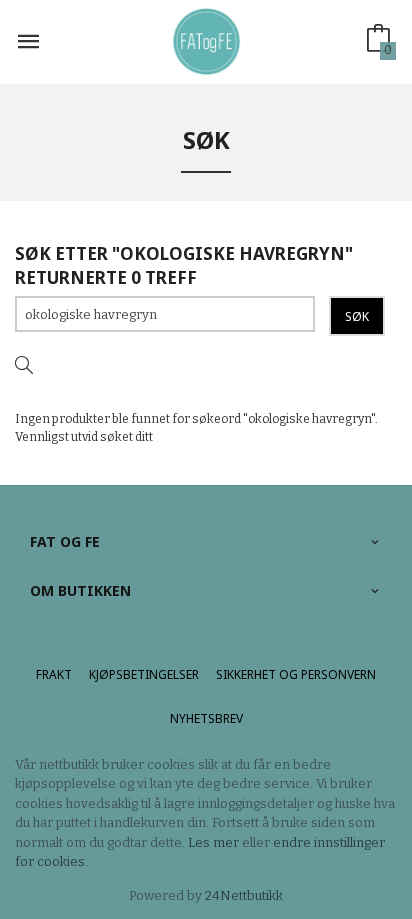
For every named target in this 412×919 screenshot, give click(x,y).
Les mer (213, 842)
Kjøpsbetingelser (144, 674)
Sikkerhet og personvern (296, 674)
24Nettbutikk (244, 895)
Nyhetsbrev (206, 718)
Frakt (54, 674)
